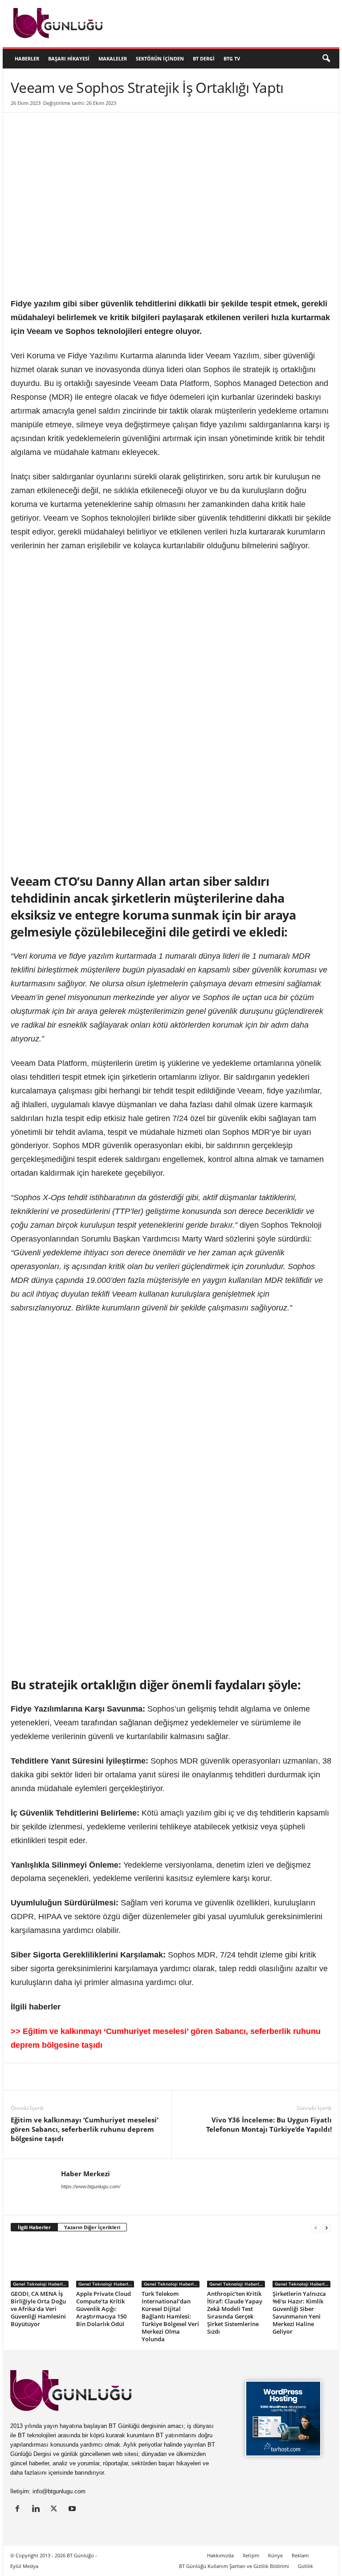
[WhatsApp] (122, 2077)
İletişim (251, 2555)
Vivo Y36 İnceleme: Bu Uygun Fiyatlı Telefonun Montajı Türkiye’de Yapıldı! (269, 2124)
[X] (40, 2077)
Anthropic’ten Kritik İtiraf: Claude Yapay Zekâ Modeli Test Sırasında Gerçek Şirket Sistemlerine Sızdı (235, 2313)
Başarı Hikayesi (69, 58)
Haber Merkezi (85, 2174)
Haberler (27, 58)
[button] (326, 59)
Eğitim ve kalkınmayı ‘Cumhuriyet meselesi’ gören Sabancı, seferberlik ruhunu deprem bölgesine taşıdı (84, 2129)
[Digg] (102, 2077)
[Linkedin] (20, 2077)
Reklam (300, 2555)
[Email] (163, 2077)
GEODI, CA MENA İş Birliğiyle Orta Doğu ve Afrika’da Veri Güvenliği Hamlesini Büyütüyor (38, 2309)
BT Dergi (204, 58)
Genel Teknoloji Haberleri (41, 2284)
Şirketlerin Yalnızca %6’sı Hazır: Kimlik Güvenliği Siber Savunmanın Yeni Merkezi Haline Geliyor (299, 2313)
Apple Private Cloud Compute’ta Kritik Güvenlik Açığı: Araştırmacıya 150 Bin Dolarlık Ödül (104, 2309)
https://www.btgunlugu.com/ (91, 2186)
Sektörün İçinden (160, 58)
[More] (184, 2077)
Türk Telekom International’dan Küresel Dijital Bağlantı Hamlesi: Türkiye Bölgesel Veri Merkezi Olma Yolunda (170, 2316)
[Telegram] (142, 2077)
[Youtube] (73, 2510)
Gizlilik (305, 2566)
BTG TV (232, 58)
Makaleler (113, 58)
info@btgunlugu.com (59, 2491)
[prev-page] (316, 2228)
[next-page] (326, 2228)
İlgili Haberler (34, 2227)
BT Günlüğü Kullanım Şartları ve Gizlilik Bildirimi (234, 2566)
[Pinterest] (81, 2077)
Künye (275, 2555)
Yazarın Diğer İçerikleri (92, 2227)
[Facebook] (61, 2077)
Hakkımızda (220, 2555)
